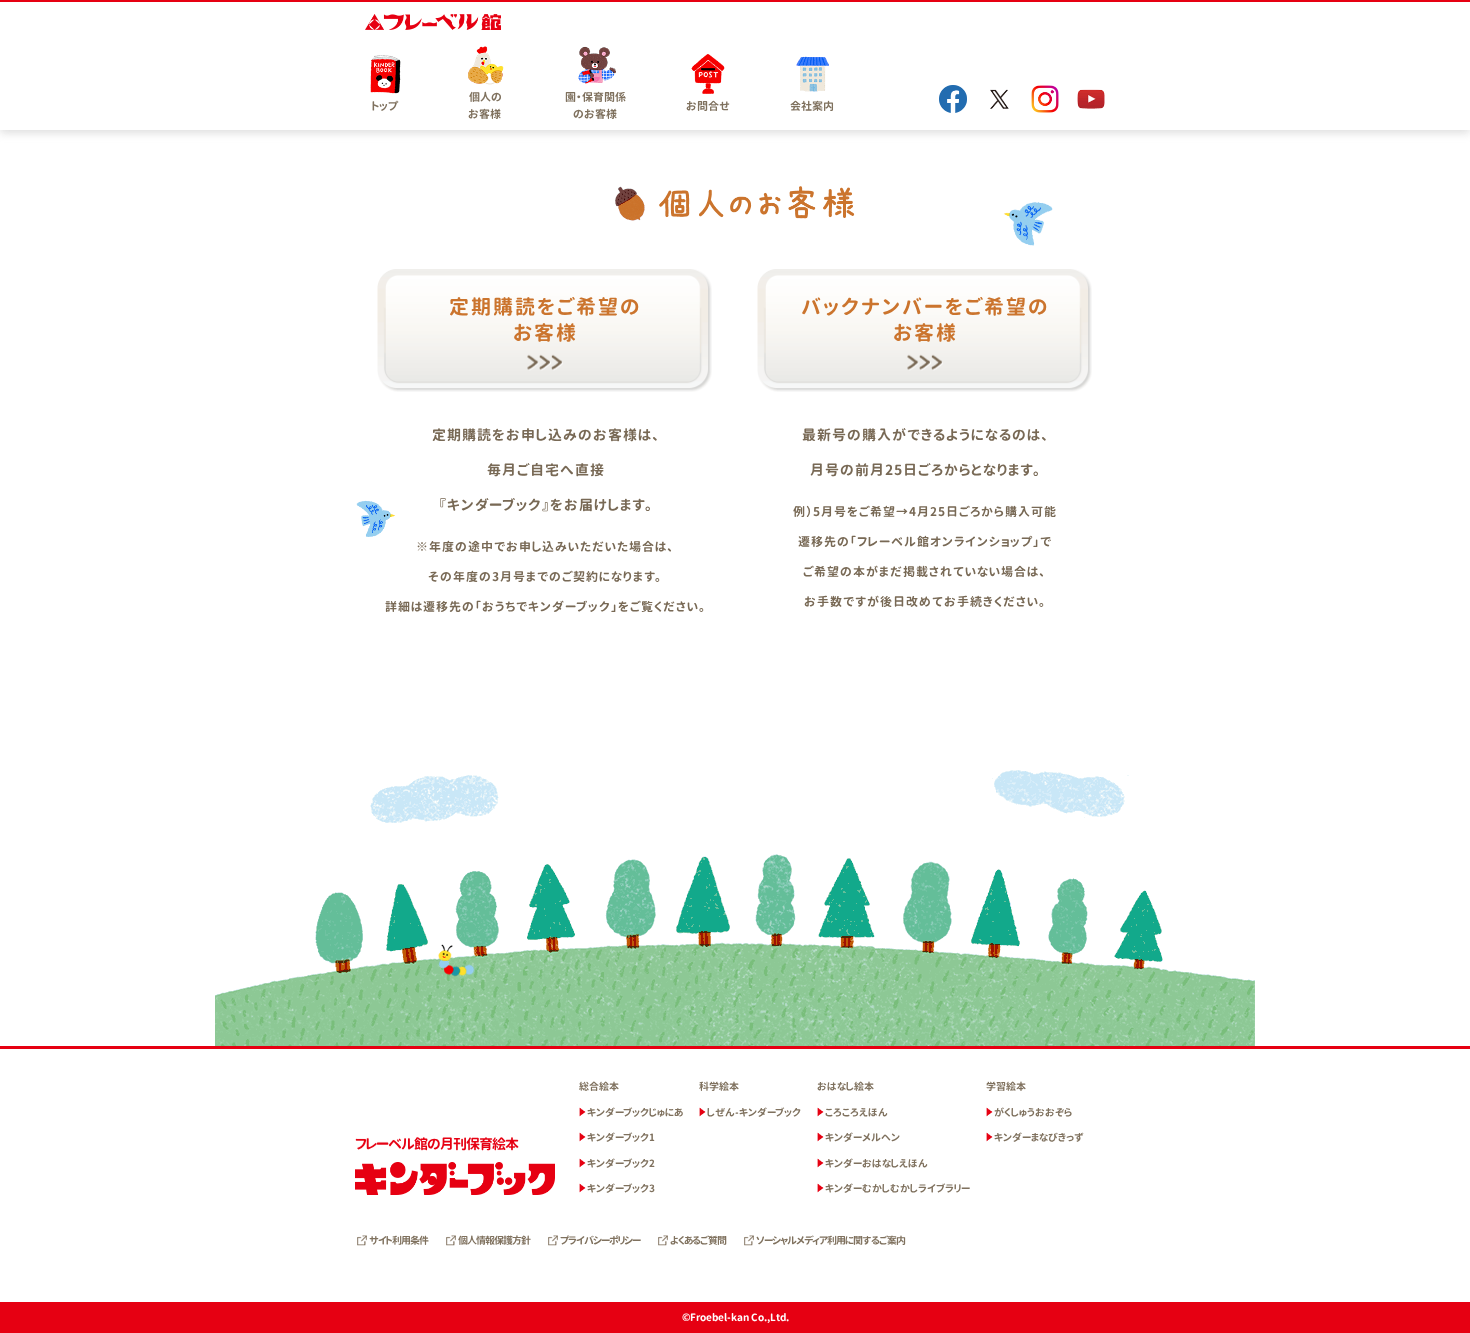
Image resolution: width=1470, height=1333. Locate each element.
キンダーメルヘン (862, 1137)
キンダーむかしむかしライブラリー (897, 1188)
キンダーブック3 (621, 1188)
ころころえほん (856, 1112)
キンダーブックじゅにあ (635, 1112)
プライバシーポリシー (600, 1240)
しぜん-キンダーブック (754, 1112)
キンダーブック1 (621, 1137)
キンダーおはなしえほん (876, 1163)
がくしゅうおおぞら (1033, 1112)
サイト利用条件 (398, 1240)
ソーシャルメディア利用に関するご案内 (830, 1240)
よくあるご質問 (698, 1240)
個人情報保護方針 (494, 1240)
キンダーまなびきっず (1039, 1137)
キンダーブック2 (621, 1163)
